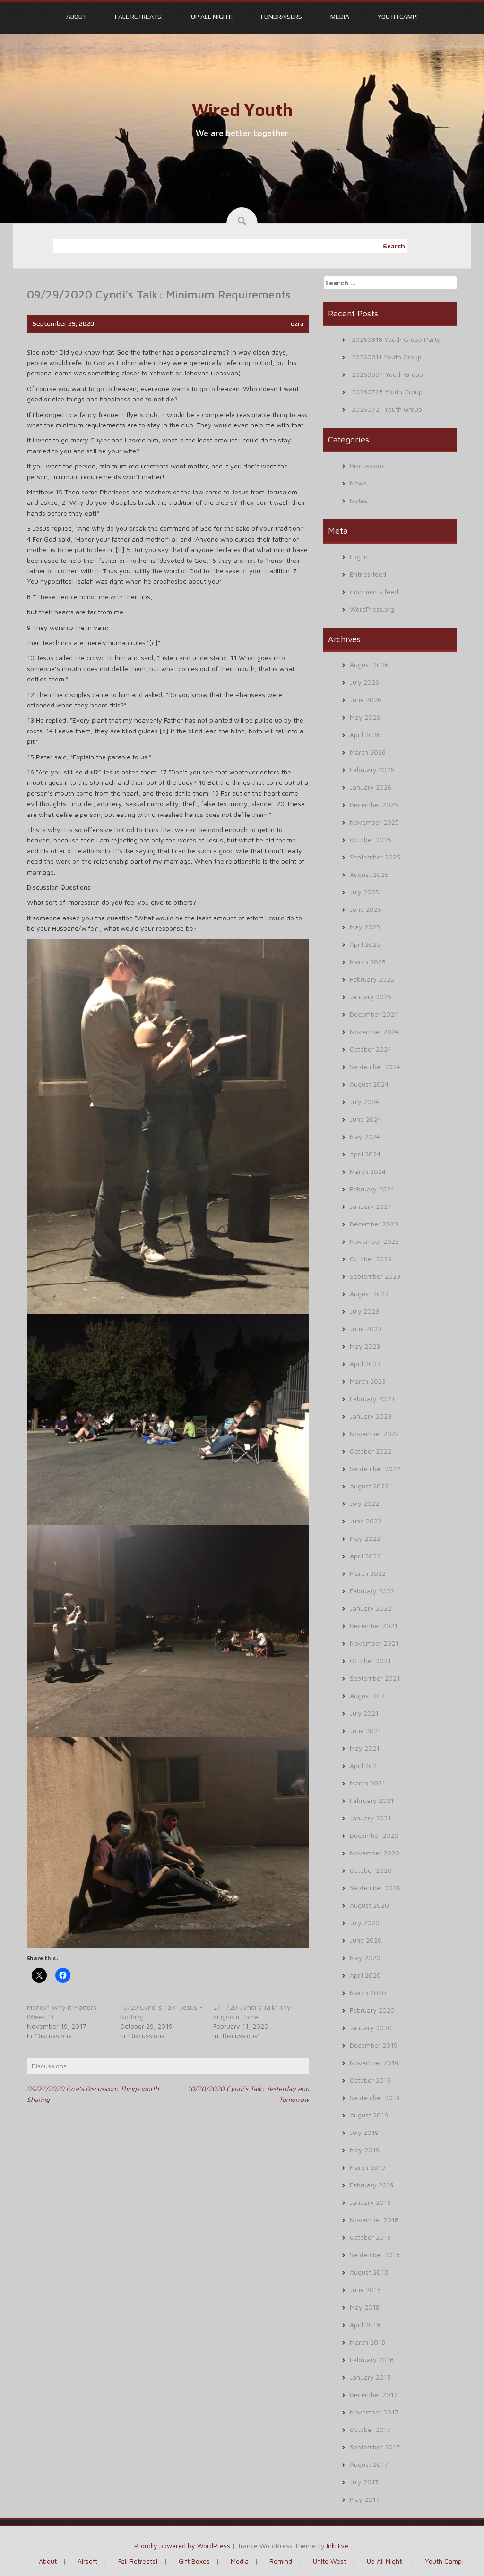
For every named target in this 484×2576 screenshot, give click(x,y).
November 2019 (374, 2062)
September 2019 (375, 2097)
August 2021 (369, 1696)
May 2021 (365, 1748)
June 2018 (365, 2290)
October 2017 (370, 2429)
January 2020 (371, 2028)
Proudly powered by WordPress (182, 2546)
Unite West (329, 2561)
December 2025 (374, 804)
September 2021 (375, 1678)
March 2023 (368, 1381)
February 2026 (372, 769)
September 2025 (375, 857)
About (76, 17)
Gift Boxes (194, 2561)
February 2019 (372, 2185)
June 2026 (366, 700)
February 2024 (372, 1189)
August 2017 (369, 2464)
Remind (281, 2561)
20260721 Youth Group (387, 409)
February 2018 (372, 2359)
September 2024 (375, 1067)
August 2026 (369, 665)
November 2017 (374, 2412)
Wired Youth (242, 110)
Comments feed (374, 591)
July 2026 (364, 682)
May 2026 (365, 717)
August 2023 (369, 1294)
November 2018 (374, 2220)
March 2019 (367, 2167)
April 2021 (365, 1765)
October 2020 (371, 1870)
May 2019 (365, 2150)
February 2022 (372, 1591)
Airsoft (87, 2561)
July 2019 (364, 2132)
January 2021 (370, 1818)
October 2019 (370, 2080)
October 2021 (370, 1661)
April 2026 (365, 735)
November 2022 (374, 1433)
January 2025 (371, 997)
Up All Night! (212, 17)
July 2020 (365, 1923)
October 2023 (371, 1259)
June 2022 (366, 1521)
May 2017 (365, 2499)
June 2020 (366, 1940)
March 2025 (368, 962)
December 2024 (374, 1014)
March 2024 (368, 1171)
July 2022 (364, 1503)
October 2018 (370, 2237)
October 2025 (371, 839)
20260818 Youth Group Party (396, 339)
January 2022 (371, 1608)
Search (394, 246)
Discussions (49, 2066)
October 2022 (371, 1451)
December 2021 (374, 1626)
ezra (297, 323)
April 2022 (365, 1556)
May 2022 (365, 1538)
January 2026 (371, 787)
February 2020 (372, 2010)
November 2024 (374, 1032)
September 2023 (375, 1276)
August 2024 (369, 1084)
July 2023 (364, 1311)
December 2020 (374, 1835)
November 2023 (374, 1241)
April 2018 (365, 2325)
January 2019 (370, 2202)
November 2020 (375, 1853)
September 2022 (375, 1468)
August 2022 (369, 1486)
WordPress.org (372, 609)
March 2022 (368, 1573)
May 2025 (365, 927)
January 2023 (371, 1416)
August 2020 (369, 1905)
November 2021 (374, 1643)
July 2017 (364, 2482)
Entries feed (368, 574)
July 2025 (364, 892)
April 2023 (365, 1364)
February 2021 (372, 1800)
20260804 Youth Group (387, 374)
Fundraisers (281, 17)
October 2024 (371, 1049)
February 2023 (372, 1399)
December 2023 (374, 1224)
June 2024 (366, 1119)
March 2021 (367, 1783)
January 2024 (371, 1206)
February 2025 (372, 979)
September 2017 (375, 2447)
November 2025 (374, 822)
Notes (359, 500)
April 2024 (365, 1154)
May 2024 (365, 1136)
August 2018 (369, 2272)
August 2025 (369, 874)
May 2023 (365, 1346)
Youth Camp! (398, 17)
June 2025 (366, 909)
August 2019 (369, 2115)
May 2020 (365, 1958)
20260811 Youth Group (387, 357)
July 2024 (364, 1101)
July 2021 (364, 1713)
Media (340, 17)
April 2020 (365, 1975)
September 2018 (375, 2255)
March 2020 (368, 1993)
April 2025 (365, 944)
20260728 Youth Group (387, 392)
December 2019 (374, 2045)
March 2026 (368, 752)
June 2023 (366, 1329)
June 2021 (365, 1730)
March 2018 (367, 2342)
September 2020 (375, 1888)
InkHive (337, 2546)
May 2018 (365, 2307)
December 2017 (374, 2394)
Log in (359, 557)
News (358, 483)
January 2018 (370, 2377)
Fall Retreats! (139, 17)
